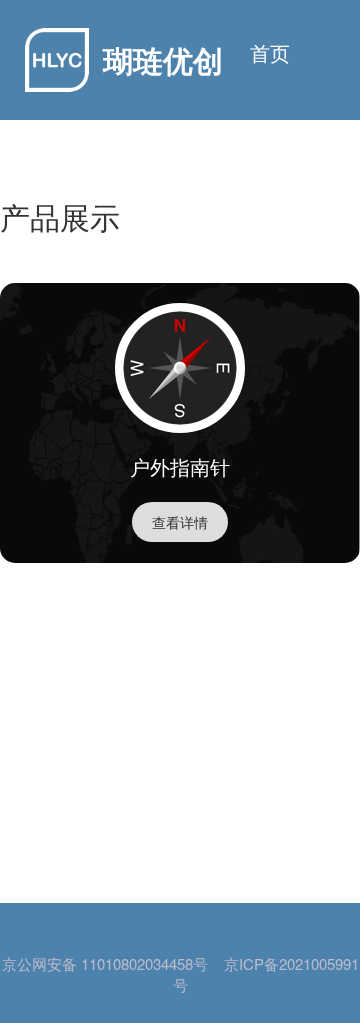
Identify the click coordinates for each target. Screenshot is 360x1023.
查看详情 (180, 522)
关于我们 (250, 159)
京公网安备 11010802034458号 (105, 964)
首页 (270, 53)
